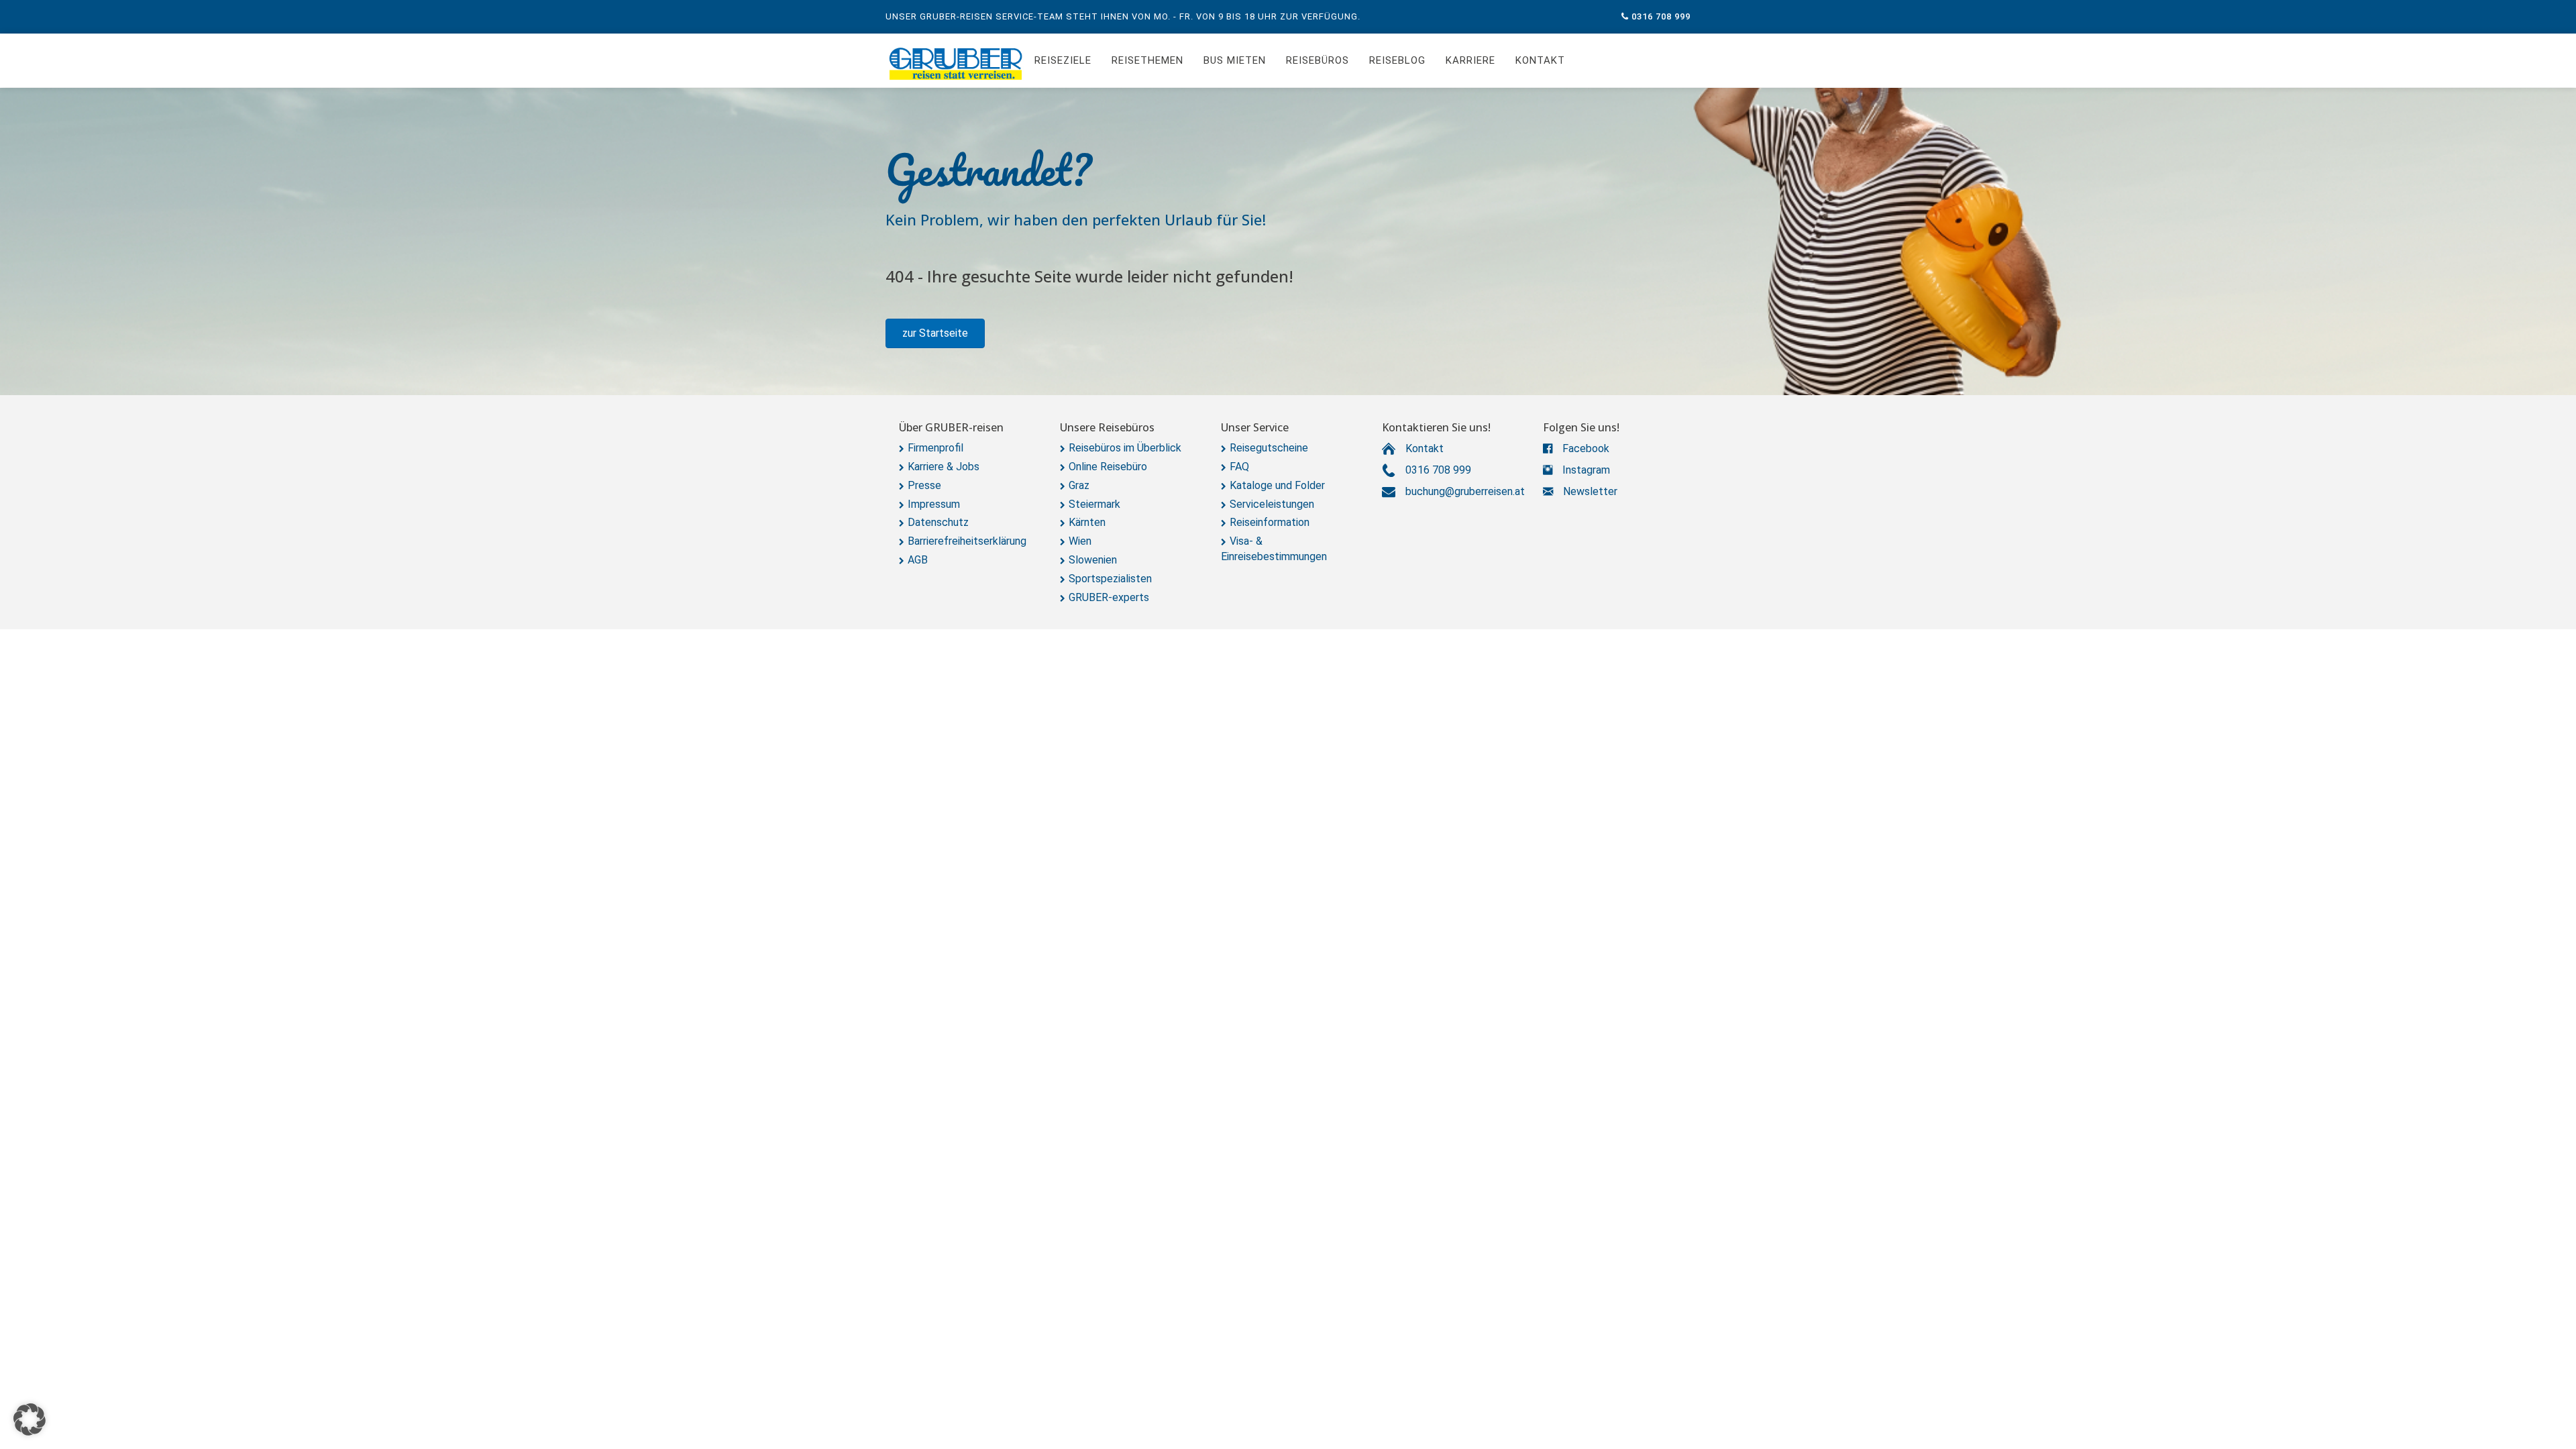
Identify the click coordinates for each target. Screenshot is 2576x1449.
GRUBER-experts (1109, 597)
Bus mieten (1235, 60)
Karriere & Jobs (944, 467)
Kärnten (1087, 522)
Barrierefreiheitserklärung (967, 541)
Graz (1079, 485)
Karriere (1470, 60)
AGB (918, 560)
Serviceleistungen (1272, 504)
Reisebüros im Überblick (1125, 448)
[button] (935, 333)
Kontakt (1540, 60)
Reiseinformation (1270, 522)
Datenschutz (938, 522)
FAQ (1239, 467)
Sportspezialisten (1110, 579)
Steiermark (1094, 504)
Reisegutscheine (1269, 448)
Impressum (934, 504)
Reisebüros (1318, 60)
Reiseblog (1397, 60)
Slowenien (1093, 560)
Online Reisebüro (1108, 467)
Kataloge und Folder (1277, 485)
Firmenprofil (935, 448)
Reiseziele (1063, 60)
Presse (924, 485)
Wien (1080, 541)
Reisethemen (1147, 60)
